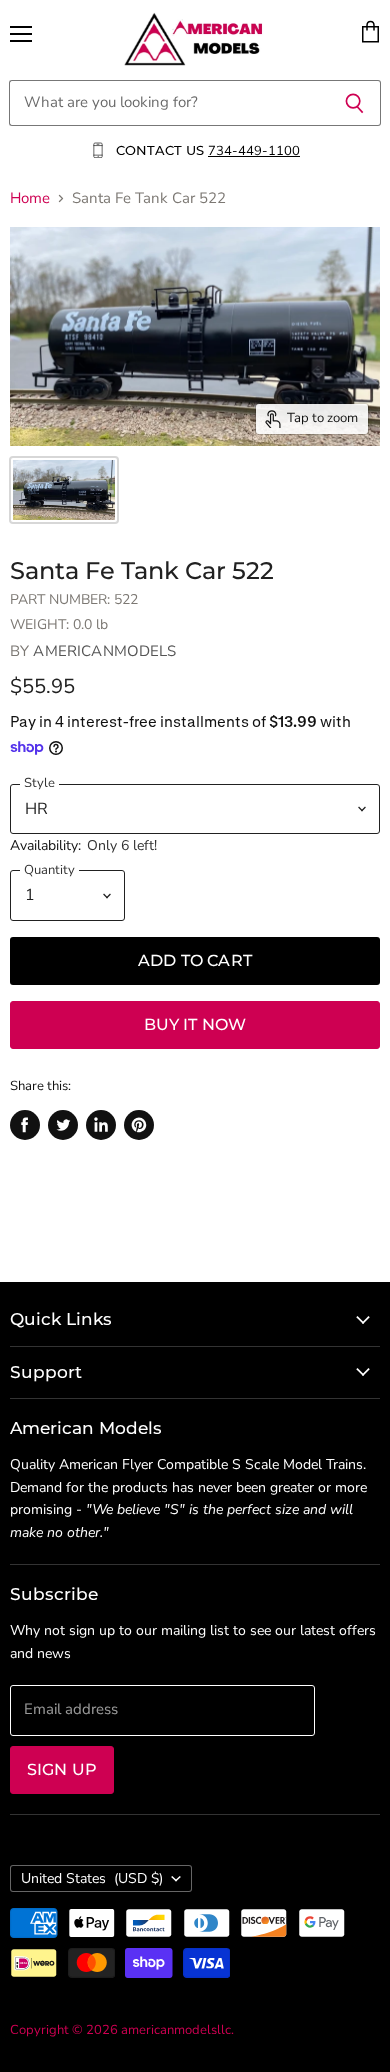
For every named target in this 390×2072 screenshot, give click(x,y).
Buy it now (195, 1024)
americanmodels (104, 651)
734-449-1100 (254, 151)
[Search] (354, 103)
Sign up (62, 1769)
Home (30, 198)
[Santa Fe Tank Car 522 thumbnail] (64, 490)
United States (92, 1878)
